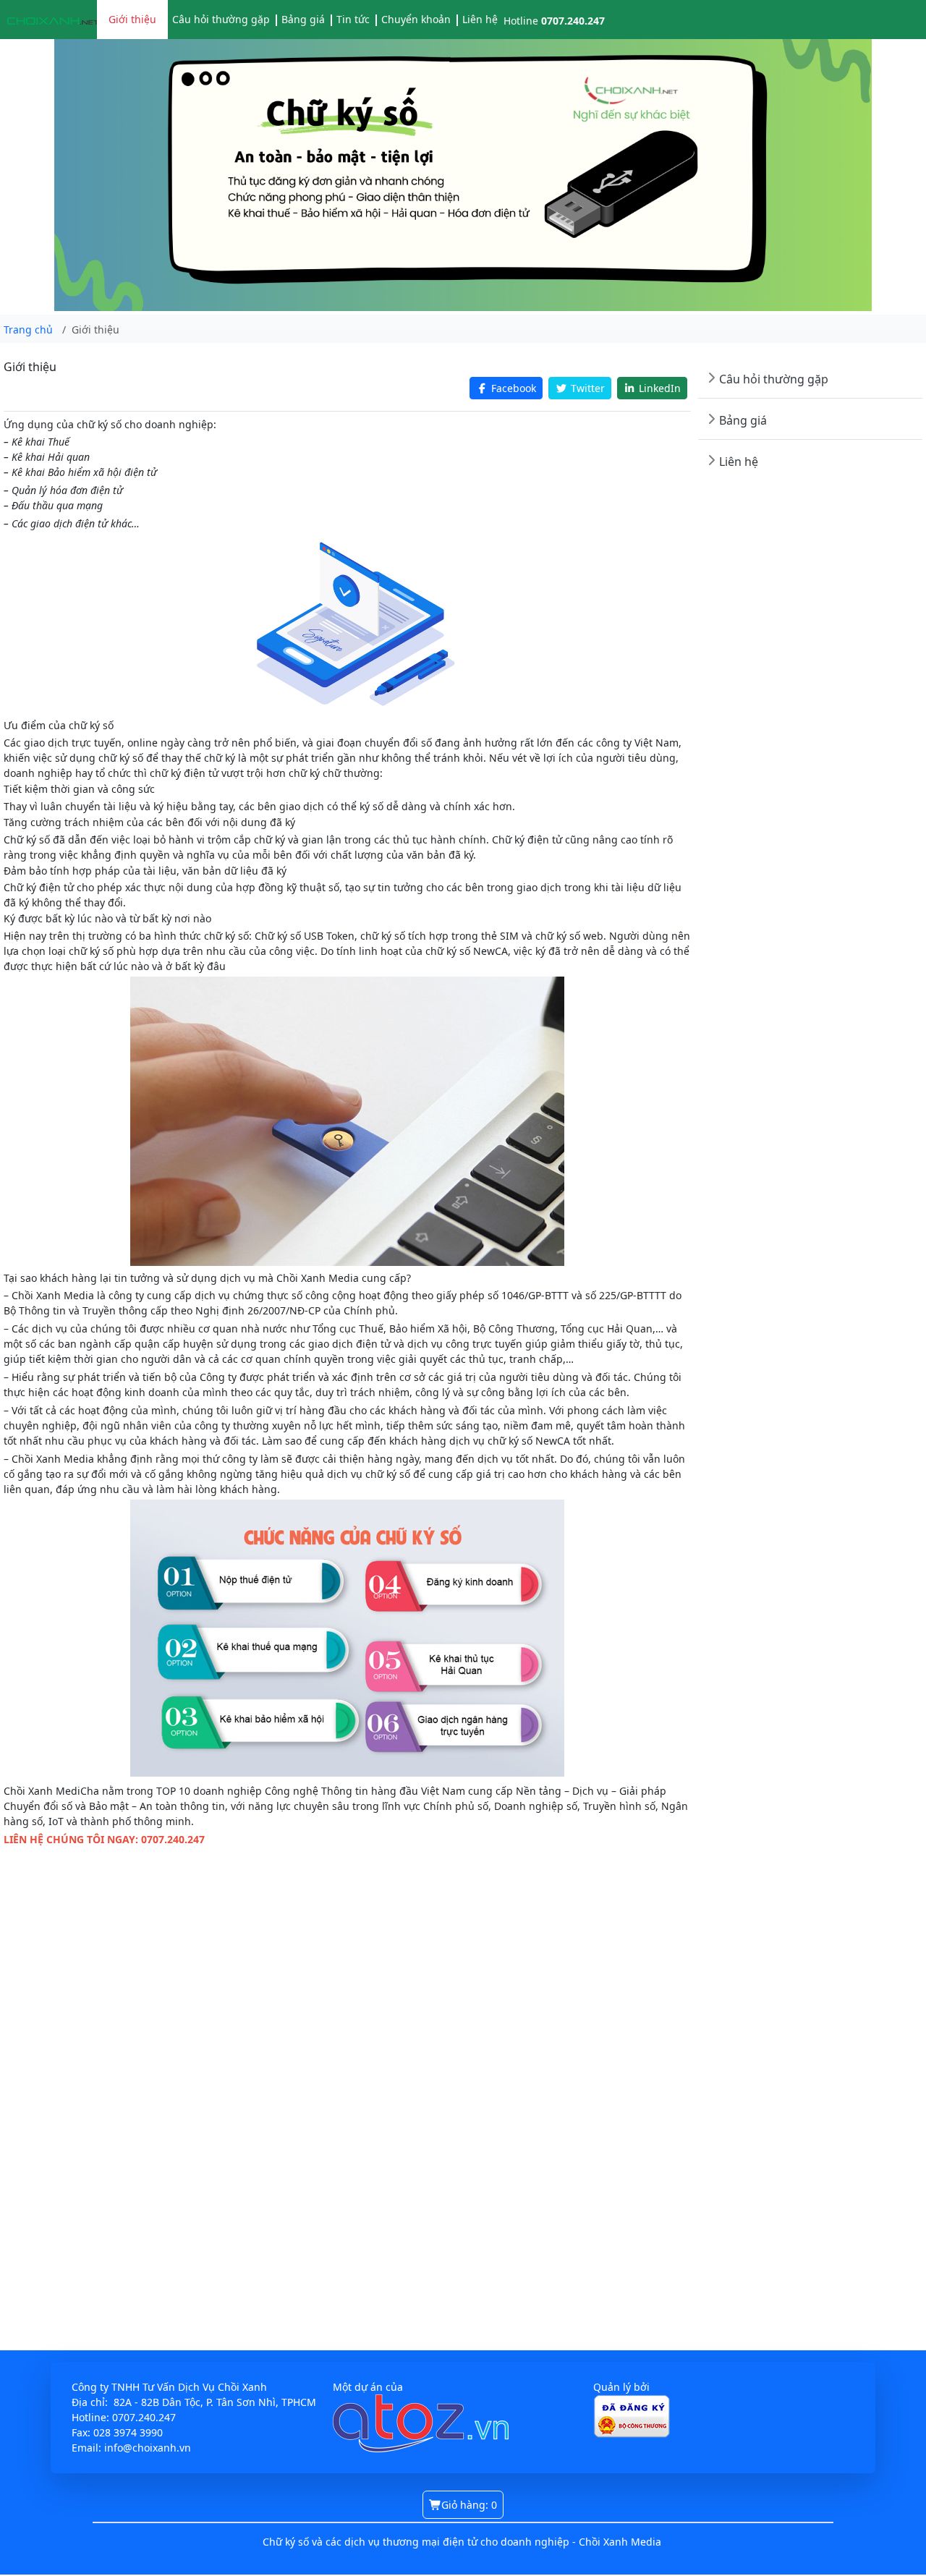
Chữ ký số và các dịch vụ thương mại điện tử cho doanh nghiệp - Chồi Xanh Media (462, 2542)
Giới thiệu (132, 19)
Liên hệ (480, 19)
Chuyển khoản (416, 19)
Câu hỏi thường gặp (221, 19)
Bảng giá (303, 19)
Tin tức (353, 19)
